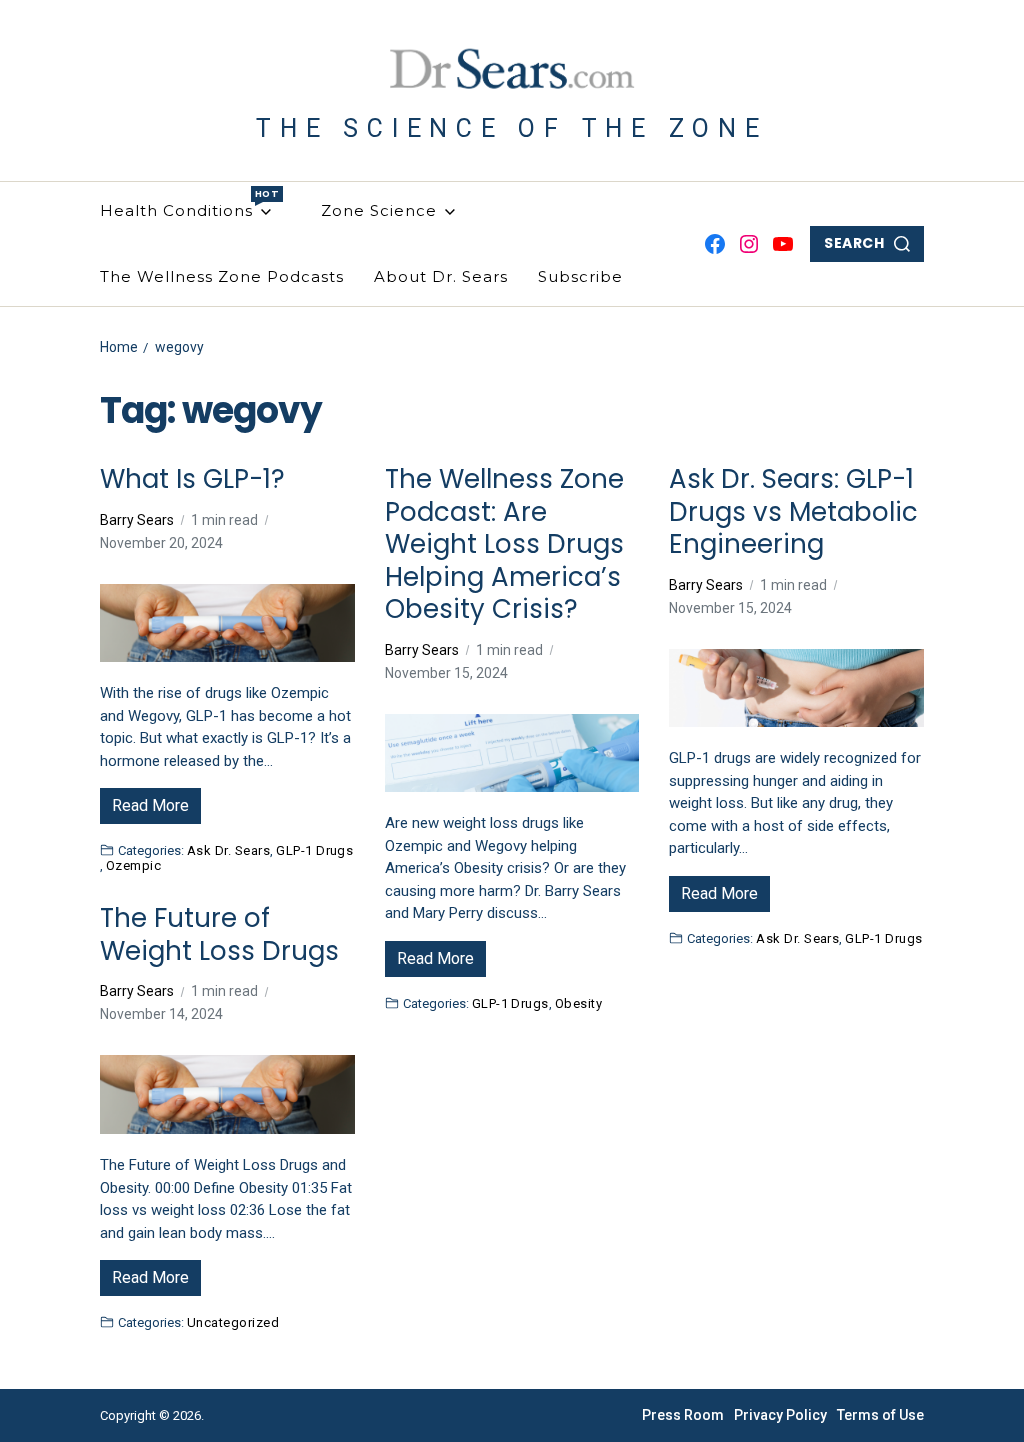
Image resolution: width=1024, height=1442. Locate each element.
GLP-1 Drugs (314, 850)
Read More (150, 805)
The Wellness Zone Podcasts (222, 276)
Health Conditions (185, 204)
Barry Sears (137, 520)
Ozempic (133, 865)
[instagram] (749, 244)
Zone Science (379, 210)
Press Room (683, 1415)
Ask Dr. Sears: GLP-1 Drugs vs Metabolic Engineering (793, 512)
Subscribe (580, 276)
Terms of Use (880, 1415)
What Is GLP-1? (192, 479)
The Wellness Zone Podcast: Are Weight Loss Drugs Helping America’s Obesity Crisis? (504, 544)
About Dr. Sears (441, 276)
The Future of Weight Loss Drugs (219, 934)
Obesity (578, 1003)
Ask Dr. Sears (228, 850)
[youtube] (783, 244)
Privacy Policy (780, 1415)
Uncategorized (233, 1322)
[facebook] (715, 244)
